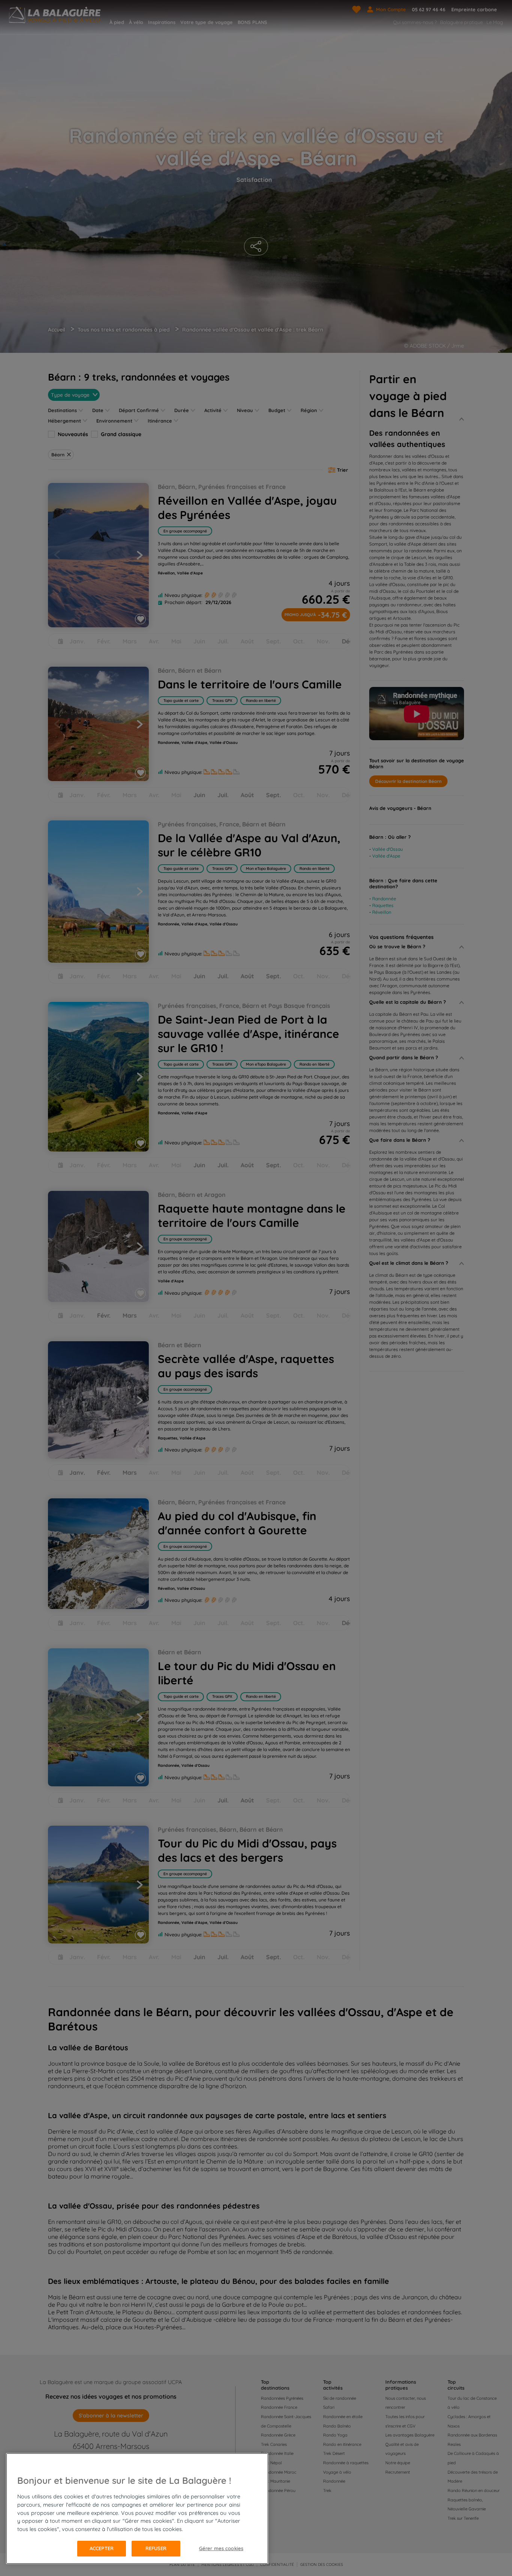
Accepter (102, 2548)
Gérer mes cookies (221, 2548)
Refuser (156, 2548)
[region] (137, 2509)
